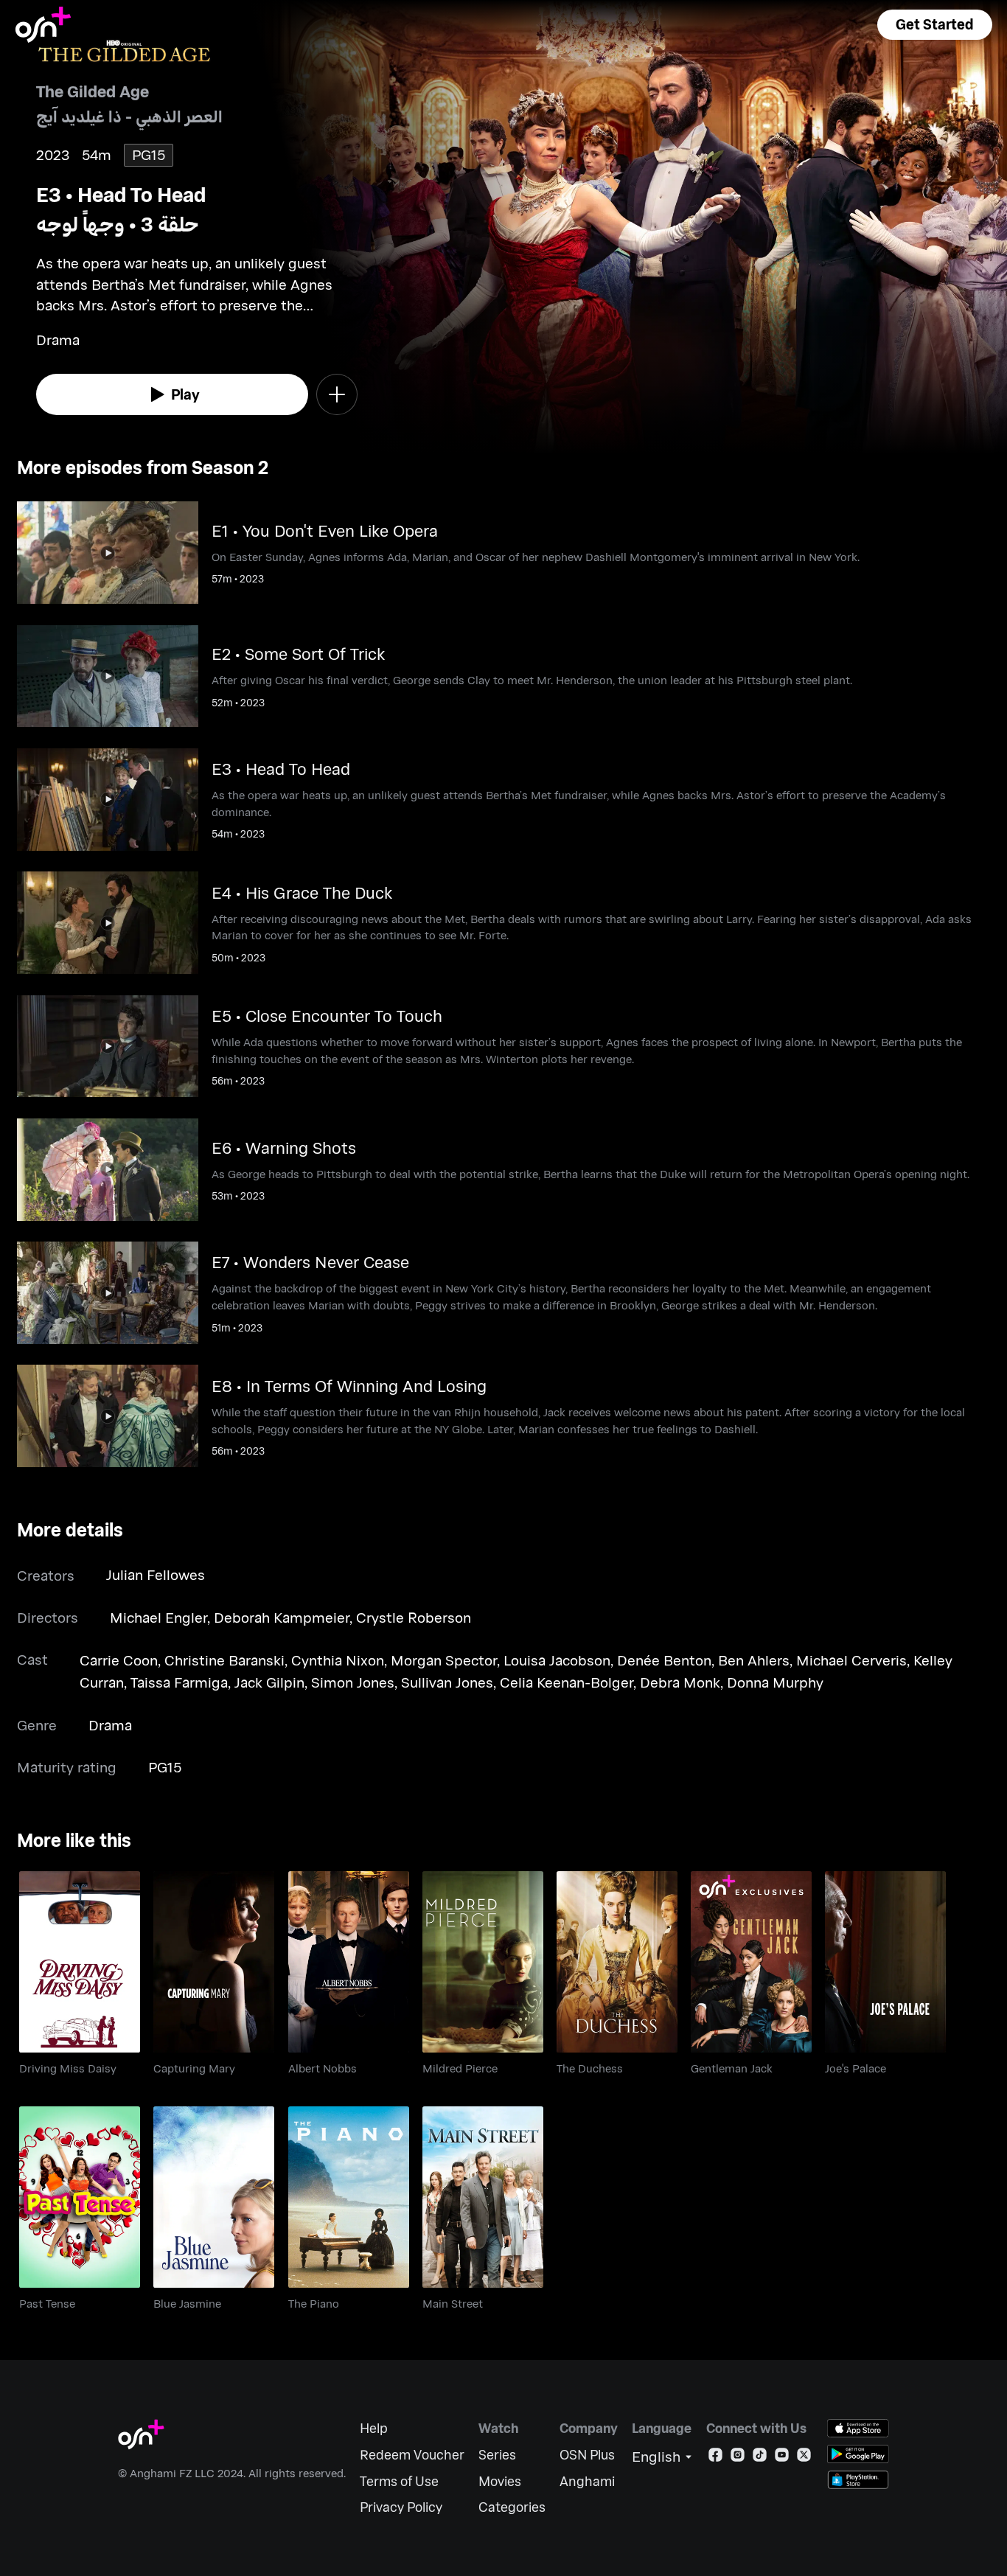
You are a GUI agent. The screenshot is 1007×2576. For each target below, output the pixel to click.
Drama (110, 1725)
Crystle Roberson (414, 1617)
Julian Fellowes (156, 1574)
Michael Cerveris (851, 1660)
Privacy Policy (401, 2507)
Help (374, 2428)
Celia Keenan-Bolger (567, 1682)
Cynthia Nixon (338, 1660)
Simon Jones (353, 1682)
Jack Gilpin (269, 1682)
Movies (500, 2481)
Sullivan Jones (447, 1682)
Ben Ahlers (754, 1660)
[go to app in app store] (858, 2428)
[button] (935, 25)
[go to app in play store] (858, 2454)
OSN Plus (587, 2455)
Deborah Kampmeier (282, 1617)
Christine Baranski (224, 1660)
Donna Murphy (775, 1682)
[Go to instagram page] (738, 2458)
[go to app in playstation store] (858, 2480)
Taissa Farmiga (179, 1682)
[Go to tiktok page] (760, 2458)
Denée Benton (664, 1660)
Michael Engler (158, 1617)
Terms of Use (399, 2481)
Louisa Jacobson (557, 1660)
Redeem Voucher (412, 2455)
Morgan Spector (444, 1660)
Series (497, 2455)
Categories (512, 2507)
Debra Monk (680, 1682)
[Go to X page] (804, 2458)
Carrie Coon (119, 1660)
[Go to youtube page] (782, 2458)
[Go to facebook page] (715, 2458)
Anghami (587, 2481)
